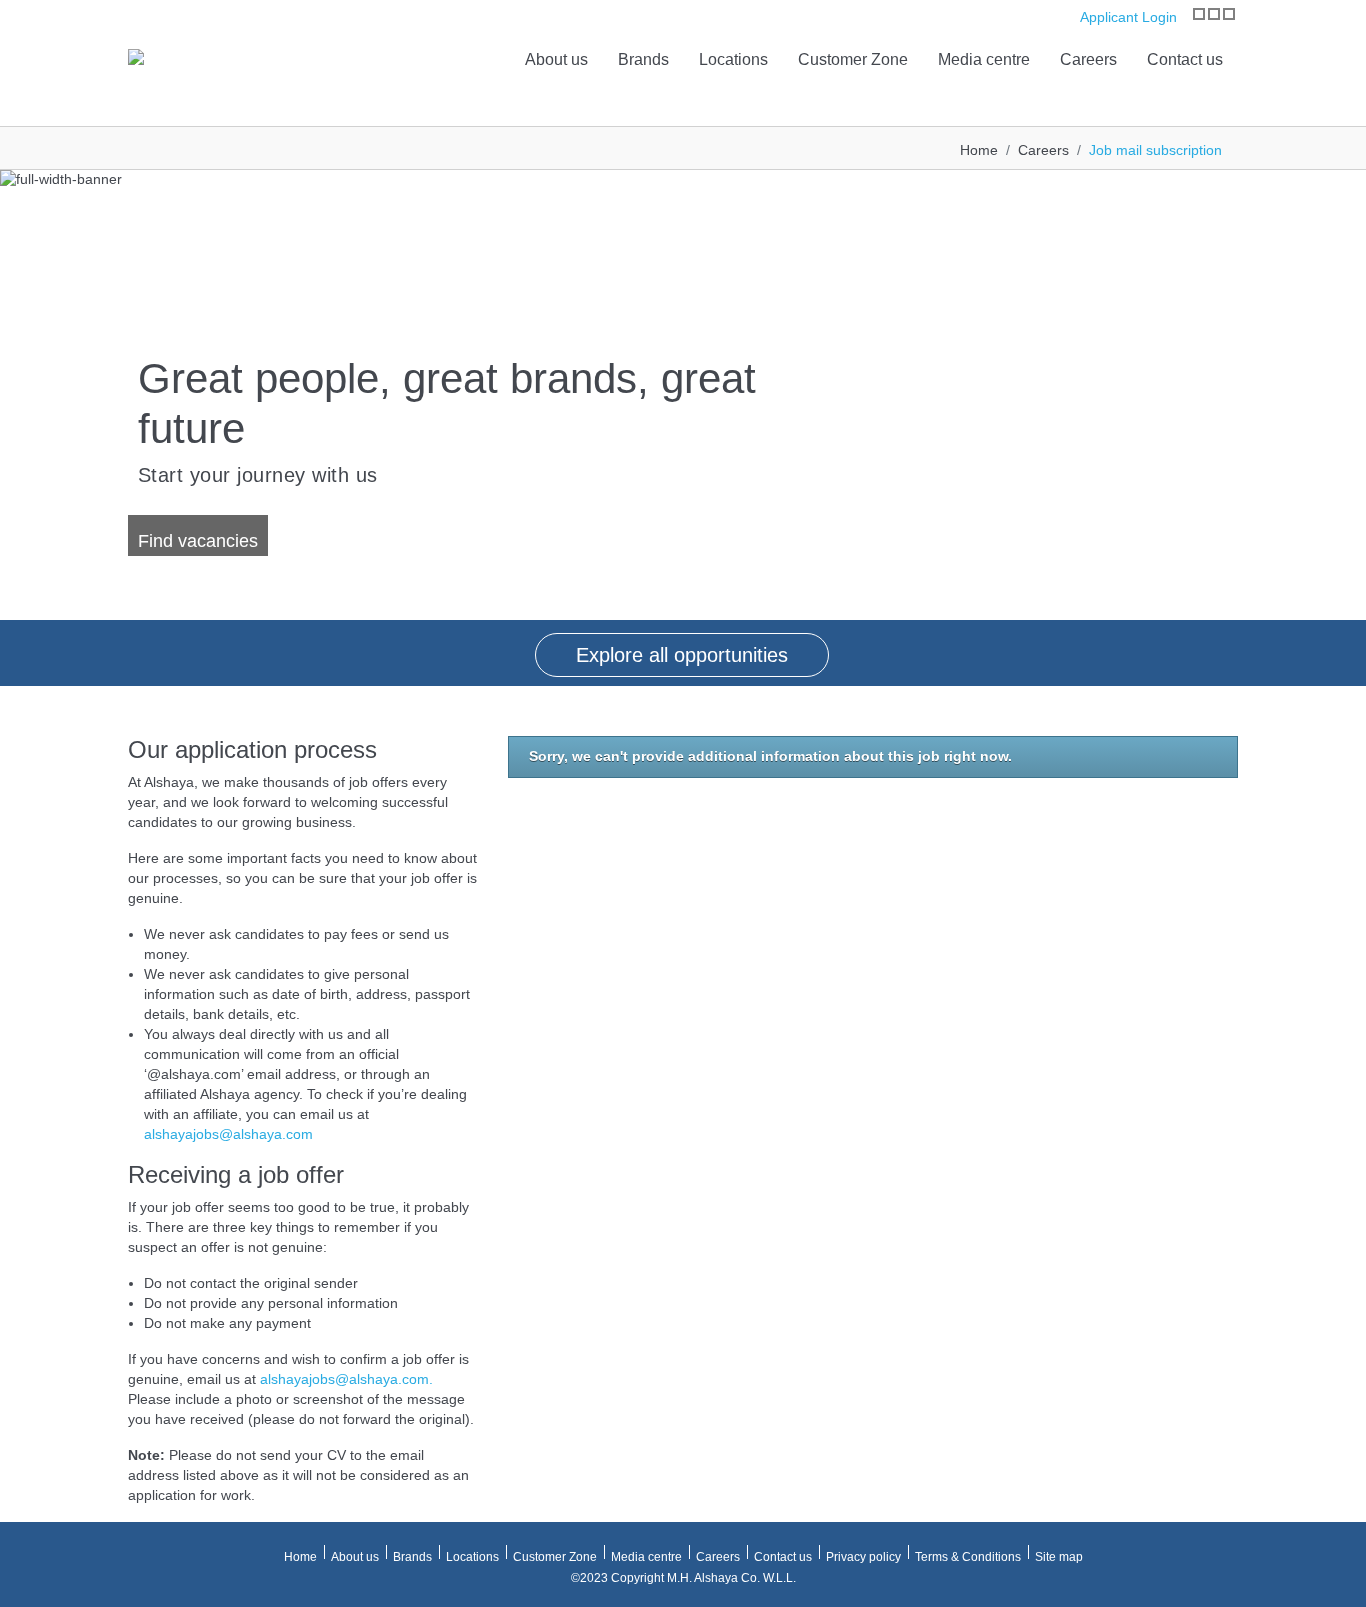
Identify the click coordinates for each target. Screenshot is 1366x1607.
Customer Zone (853, 59)
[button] (20, 395)
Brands (643, 59)
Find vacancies (198, 541)
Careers (1088, 59)
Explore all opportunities (682, 655)
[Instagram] (1199, 14)
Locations (733, 59)
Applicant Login (1126, 17)
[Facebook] (1214, 14)
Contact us (1185, 59)
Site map (1059, 1557)
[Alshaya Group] (136, 55)
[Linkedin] (1229, 14)
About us (556, 59)
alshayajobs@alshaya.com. (346, 1379)
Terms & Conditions (968, 1557)
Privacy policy (863, 1557)
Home (979, 150)
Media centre (984, 59)
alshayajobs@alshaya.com (228, 1134)
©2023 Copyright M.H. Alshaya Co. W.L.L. (683, 1578)
